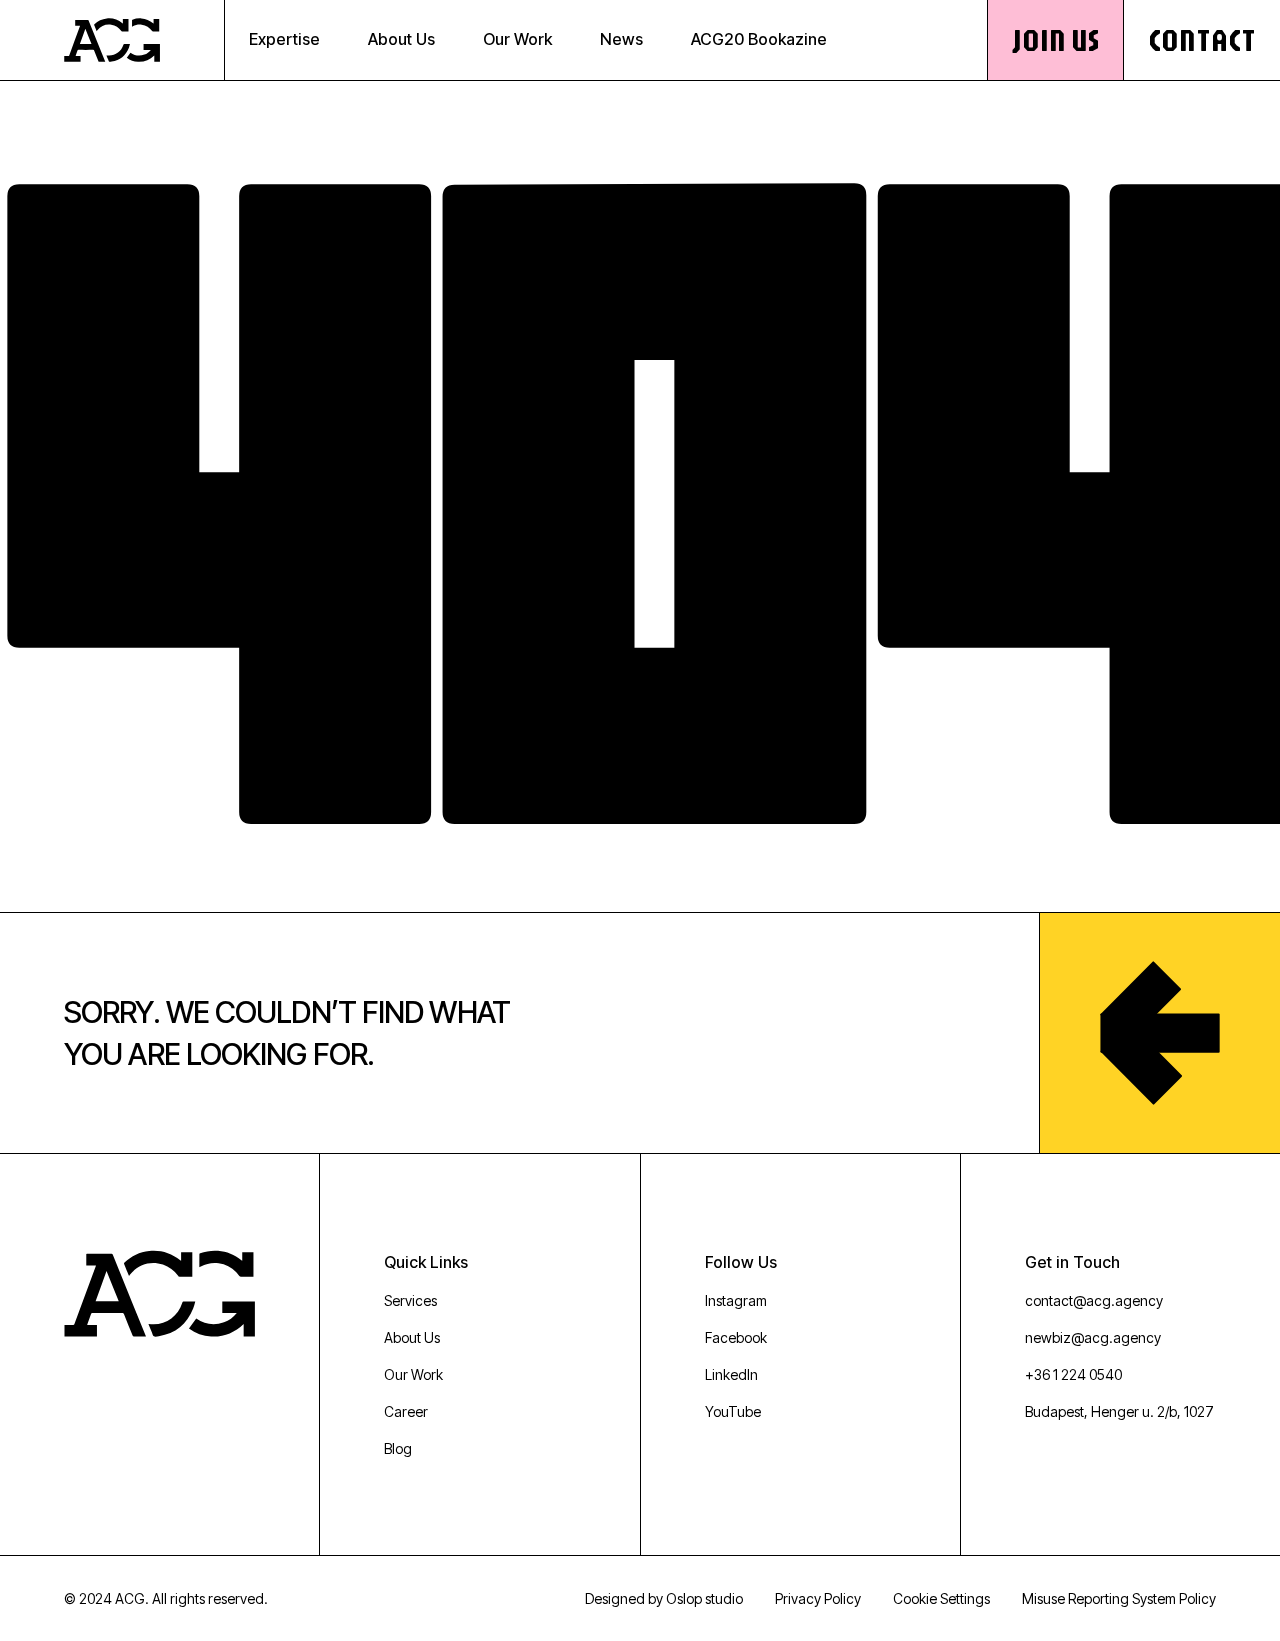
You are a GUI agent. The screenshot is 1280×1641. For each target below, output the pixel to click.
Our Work (413, 1374)
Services (410, 1300)
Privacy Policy (818, 1598)
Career (406, 1411)
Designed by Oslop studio (664, 1598)
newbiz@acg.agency (1093, 1337)
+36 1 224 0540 (1073, 1374)
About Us (412, 1337)
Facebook (736, 1337)
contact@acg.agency (1094, 1300)
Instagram (736, 1300)
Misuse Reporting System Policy (1119, 1598)
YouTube (733, 1411)
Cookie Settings (941, 1598)
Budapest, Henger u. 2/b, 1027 (1119, 1411)
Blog (398, 1448)
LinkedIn (731, 1374)
